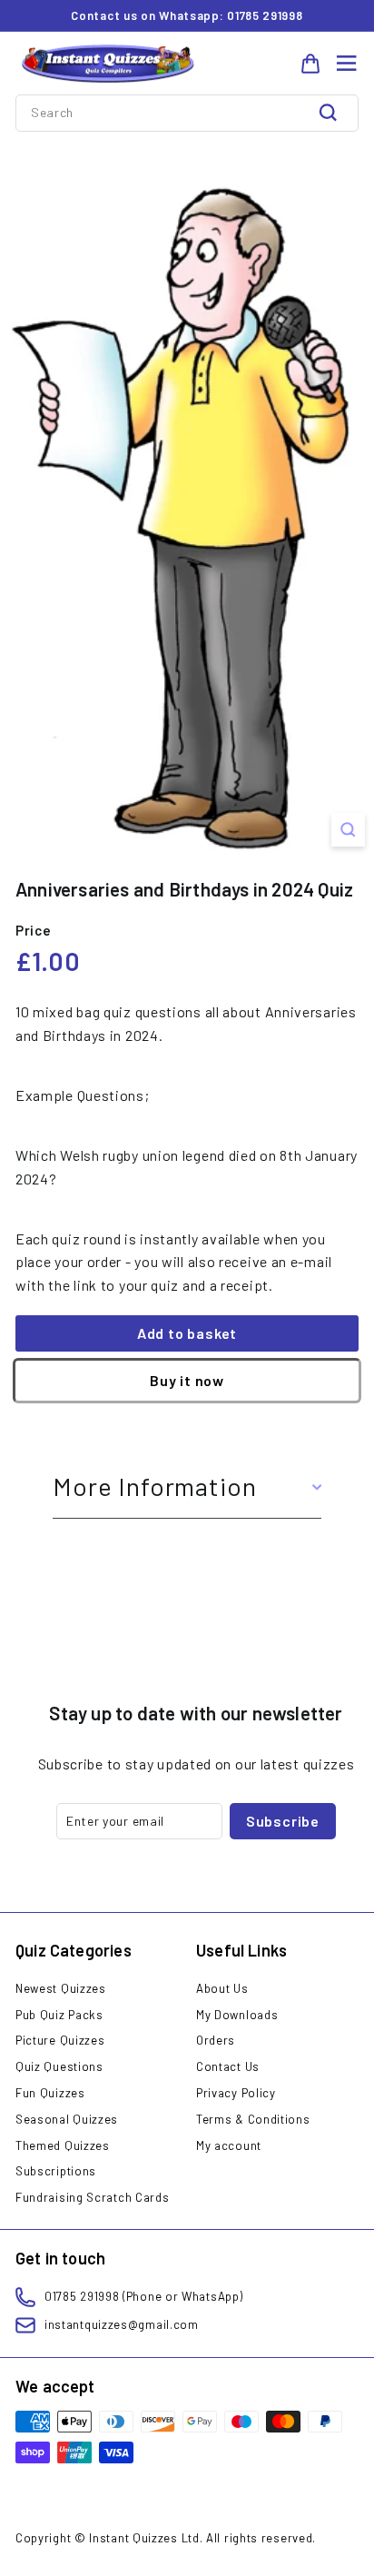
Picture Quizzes (60, 2040)
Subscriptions (56, 2171)
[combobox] (187, 113)
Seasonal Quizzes (67, 2119)
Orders (216, 2040)
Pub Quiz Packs (59, 2015)
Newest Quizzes (61, 1988)
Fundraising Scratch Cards (93, 2197)
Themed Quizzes (63, 2145)
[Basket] (310, 64)
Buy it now (187, 1380)
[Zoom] (348, 830)
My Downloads (237, 2015)
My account (229, 2145)
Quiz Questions (59, 2066)
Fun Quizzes (50, 2093)
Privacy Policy (236, 2093)
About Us (222, 1988)
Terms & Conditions (253, 2119)
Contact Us (228, 2066)
